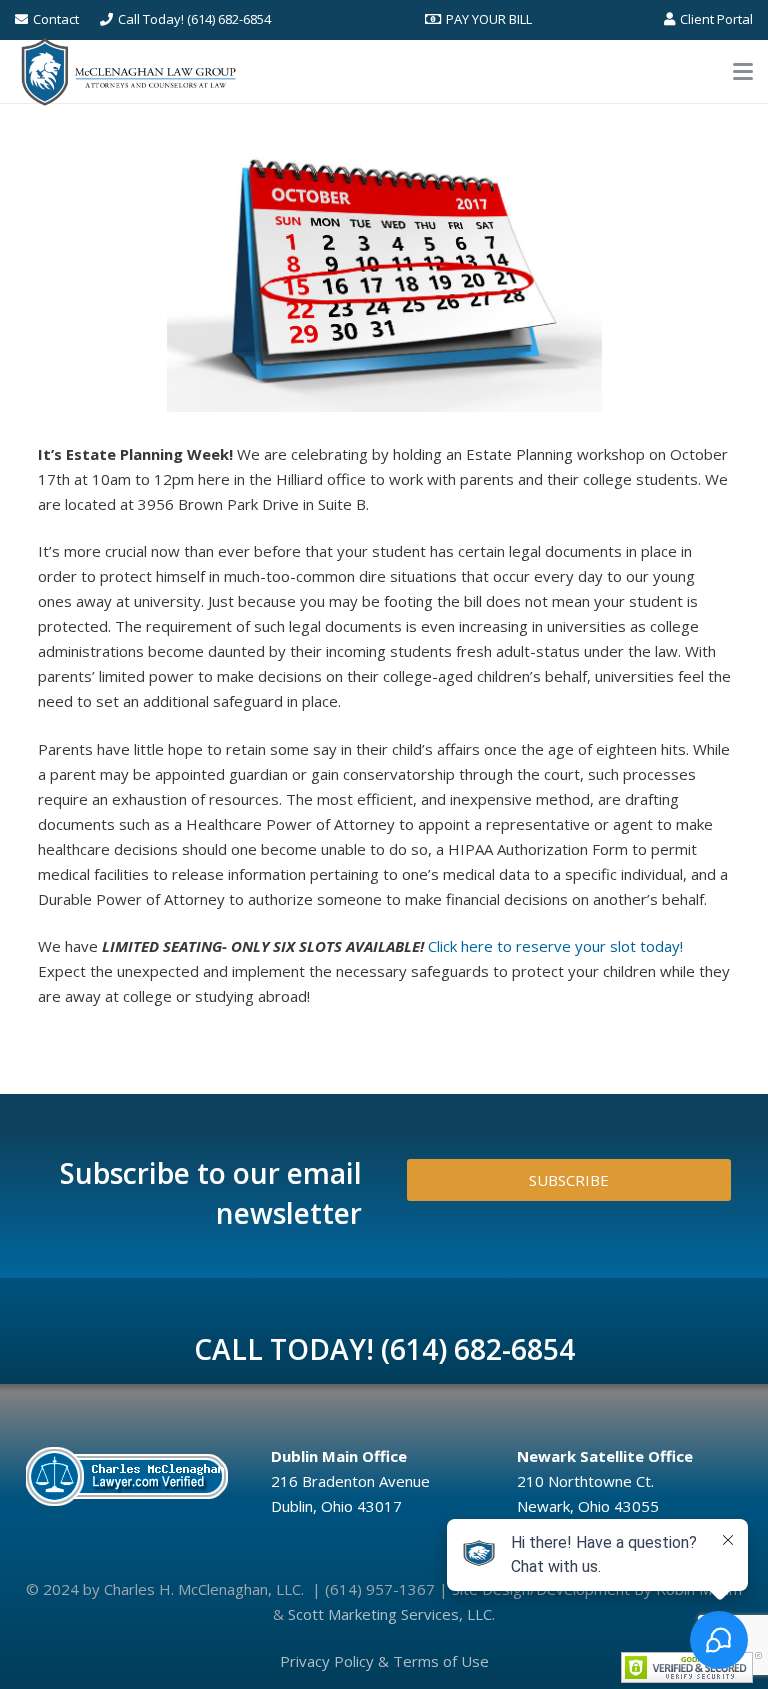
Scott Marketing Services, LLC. (391, 1614)
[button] (743, 72)
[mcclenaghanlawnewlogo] (128, 72)
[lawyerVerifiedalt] (131, 1476)
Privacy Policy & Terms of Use (384, 1661)
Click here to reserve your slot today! (555, 946)
